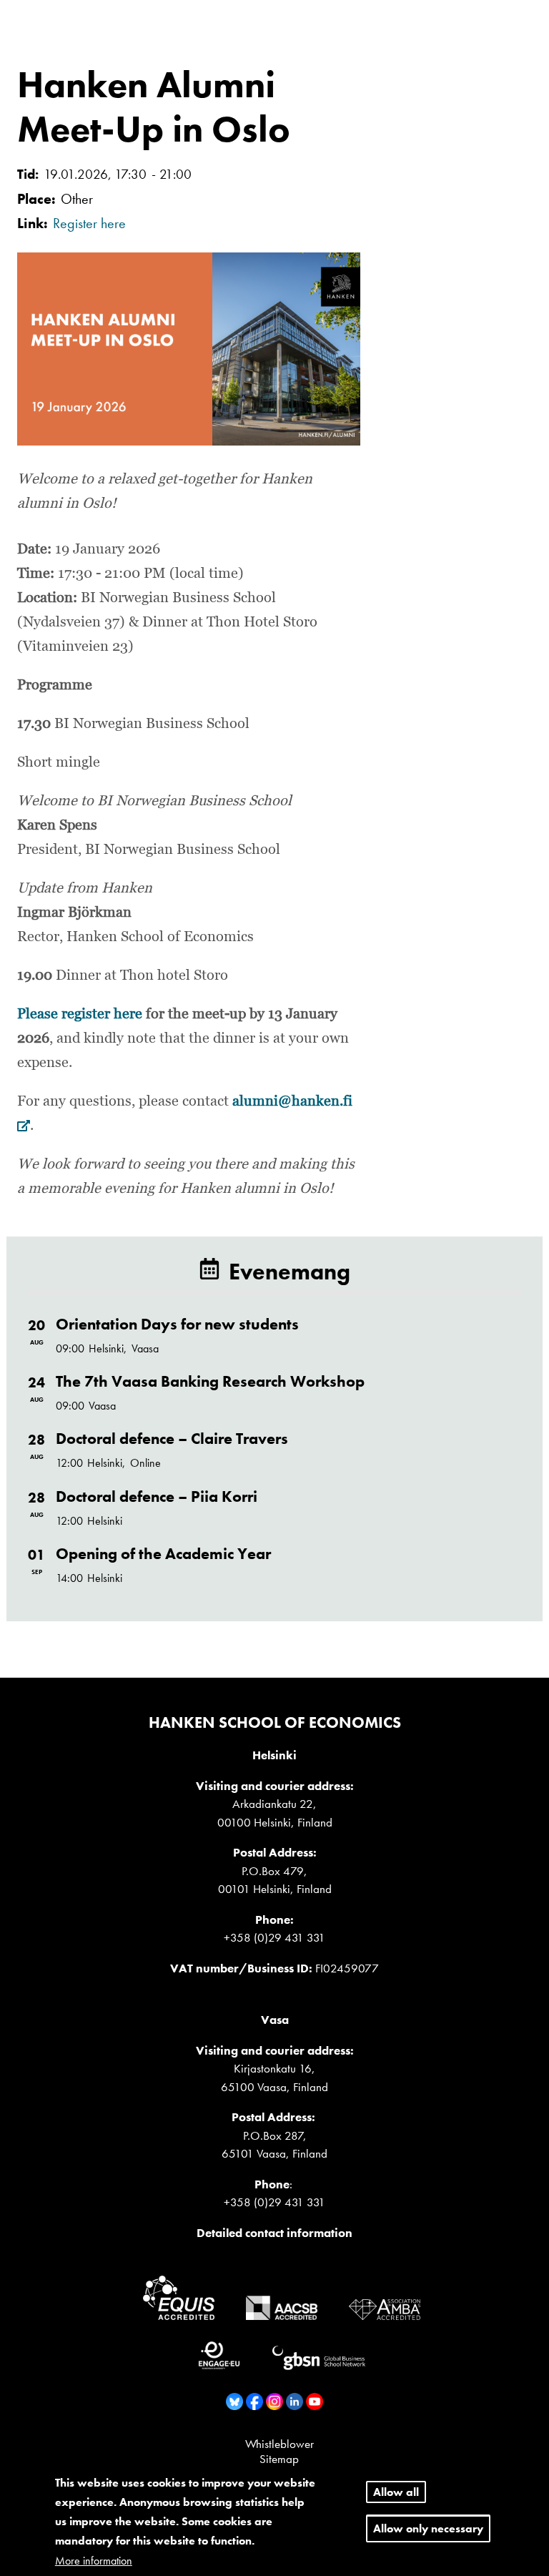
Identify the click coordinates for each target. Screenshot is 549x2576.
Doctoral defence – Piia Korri (157, 1496)
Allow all (396, 2492)
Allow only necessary (428, 2528)
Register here (89, 223)
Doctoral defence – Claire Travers (172, 1439)
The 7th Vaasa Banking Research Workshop (210, 1381)
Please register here (81, 1014)
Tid (26, 174)
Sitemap (279, 2459)
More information (94, 2561)
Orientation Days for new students (177, 1324)
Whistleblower (280, 2444)
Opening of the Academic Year (163, 1554)
